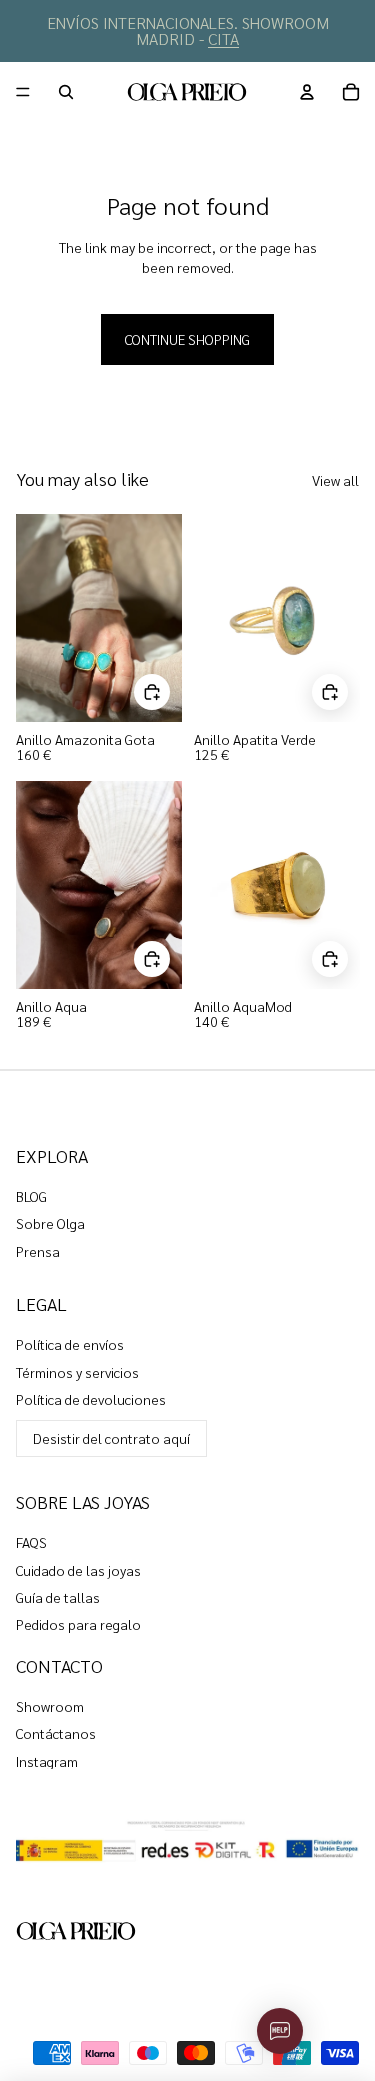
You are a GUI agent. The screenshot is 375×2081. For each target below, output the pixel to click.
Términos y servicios (77, 1372)
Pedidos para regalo (78, 1624)
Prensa (38, 1251)
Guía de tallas (58, 1597)
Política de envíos (70, 1344)
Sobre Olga (50, 1223)
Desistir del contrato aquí (111, 1438)
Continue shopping (187, 339)
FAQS (31, 1542)
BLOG (31, 1196)
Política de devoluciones (91, 1399)
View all (335, 480)
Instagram (47, 1761)
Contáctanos (56, 1733)
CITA (223, 38)
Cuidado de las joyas (78, 1570)
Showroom (50, 1706)
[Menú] (23, 92)
